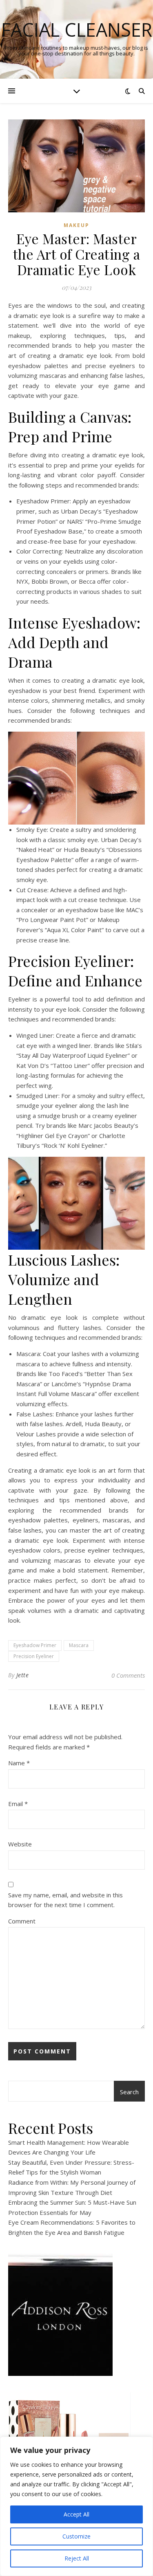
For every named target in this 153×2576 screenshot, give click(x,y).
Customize (76, 2536)
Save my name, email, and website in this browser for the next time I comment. (65, 1900)
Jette (23, 1675)
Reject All (77, 2558)
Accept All (76, 2514)
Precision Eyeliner (34, 1656)
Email (18, 1804)
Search (129, 2092)
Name (19, 1763)
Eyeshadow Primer (35, 1645)
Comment (22, 1921)
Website (20, 1844)
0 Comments (128, 1675)
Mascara (79, 1645)
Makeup (76, 225)
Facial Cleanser (77, 30)
